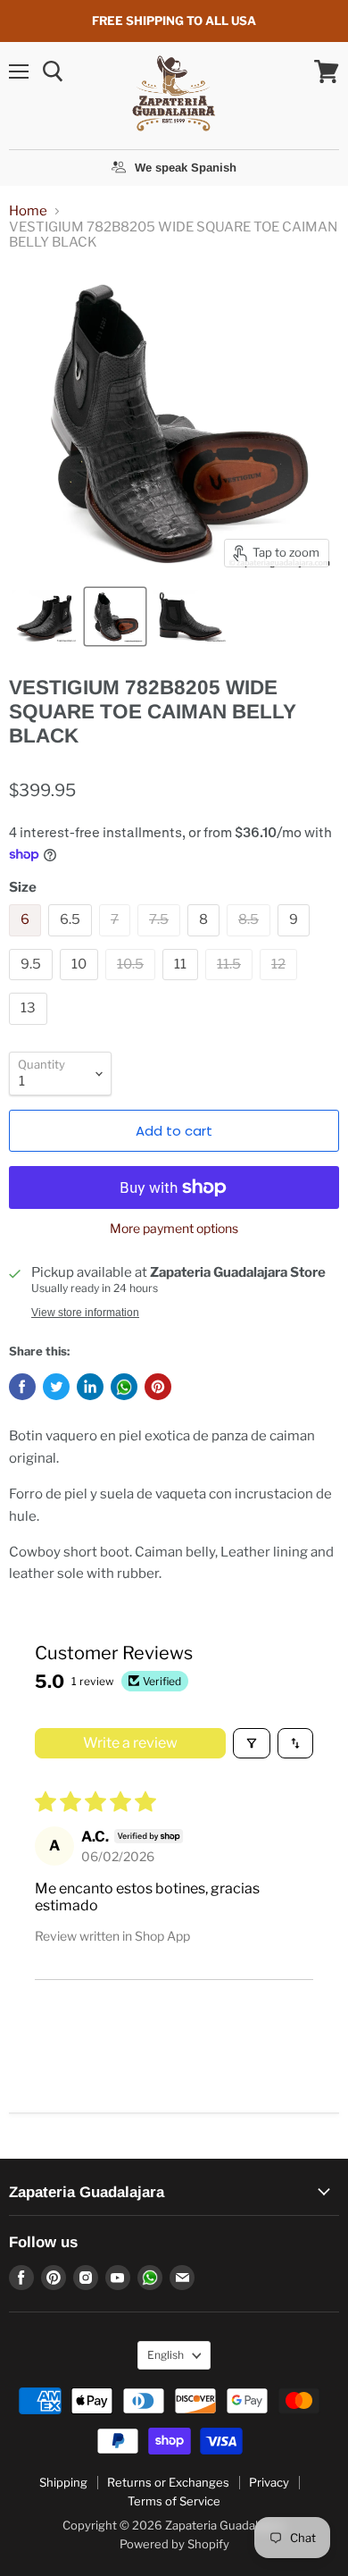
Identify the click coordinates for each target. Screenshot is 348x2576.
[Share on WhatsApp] (124, 1387)
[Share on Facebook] (22, 1387)
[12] (281, 985)
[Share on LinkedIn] (90, 1387)
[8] (206, 941)
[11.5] (231, 985)
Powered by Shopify (174, 2544)
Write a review (130, 1743)
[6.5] (72, 941)
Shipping (63, 2482)
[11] (182, 985)
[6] (27, 941)
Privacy (269, 2482)
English (166, 2355)
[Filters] (252, 1743)
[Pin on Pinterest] (158, 1387)
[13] (30, 1029)
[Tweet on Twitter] (56, 1387)
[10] (81, 985)
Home (28, 211)
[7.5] (161, 941)
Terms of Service (174, 2501)
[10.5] (133, 985)
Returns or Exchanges (168, 2482)
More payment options (174, 1229)
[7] (117, 941)
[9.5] (33, 985)
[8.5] (251, 941)
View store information (85, 1313)
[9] (296, 941)
